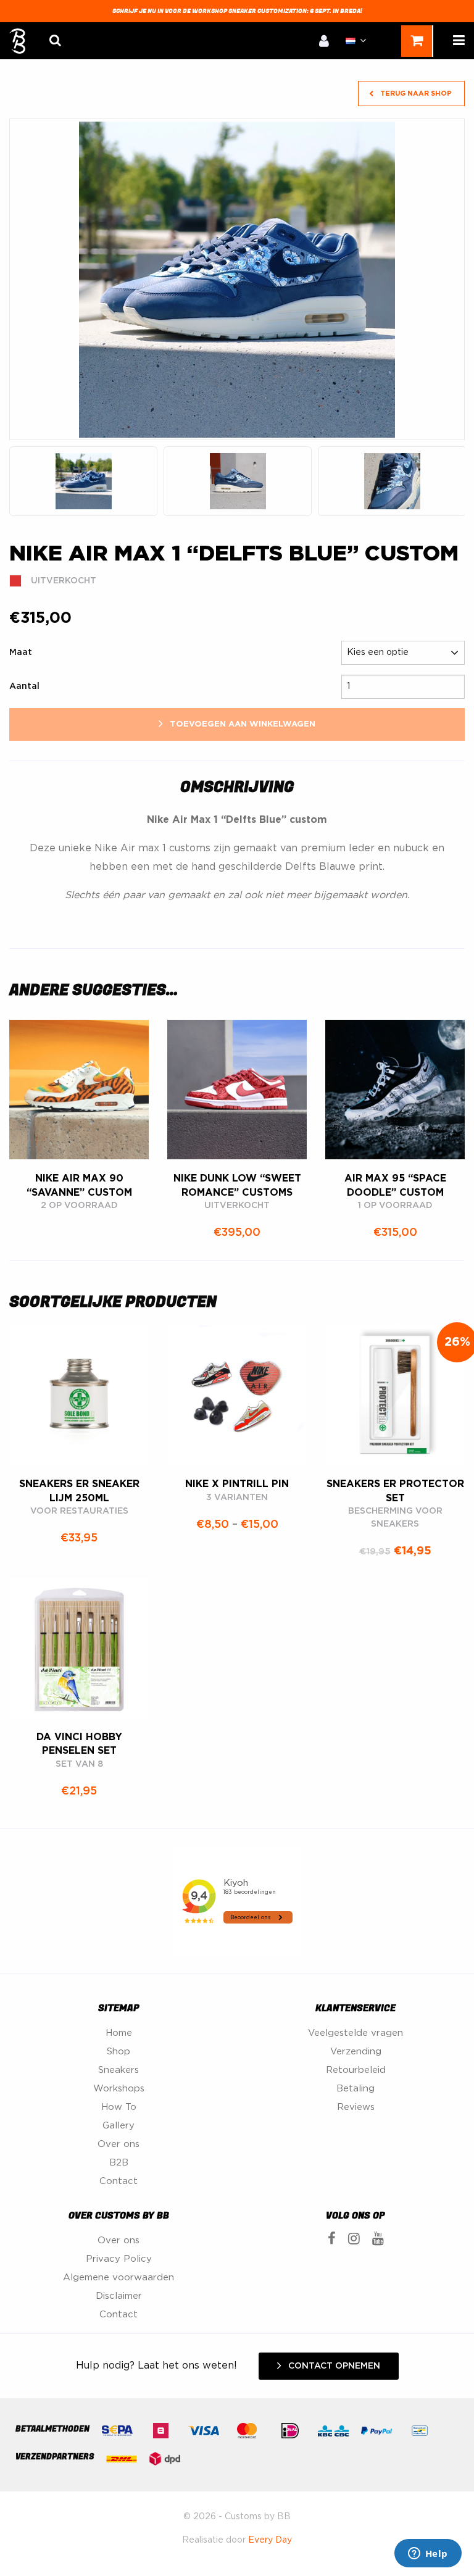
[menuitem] (324, 40)
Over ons (118, 2144)
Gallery (118, 2126)
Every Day (270, 2540)
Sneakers (118, 2070)
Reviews (356, 2107)
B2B (119, 2163)
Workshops (119, 2089)
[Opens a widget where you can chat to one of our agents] (428, 2554)
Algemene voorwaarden (118, 2278)
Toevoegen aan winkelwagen (241, 724)
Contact (118, 2181)
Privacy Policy (119, 2259)
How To (119, 2107)
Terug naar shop (415, 94)
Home (119, 2033)
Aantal (24, 686)
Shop (118, 2052)
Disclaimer (119, 2296)
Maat (21, 652)
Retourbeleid (356, 2070)
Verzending (356, 2052)
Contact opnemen (333, 2366)
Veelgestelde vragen (355, 2033)
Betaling (355, 2089)
